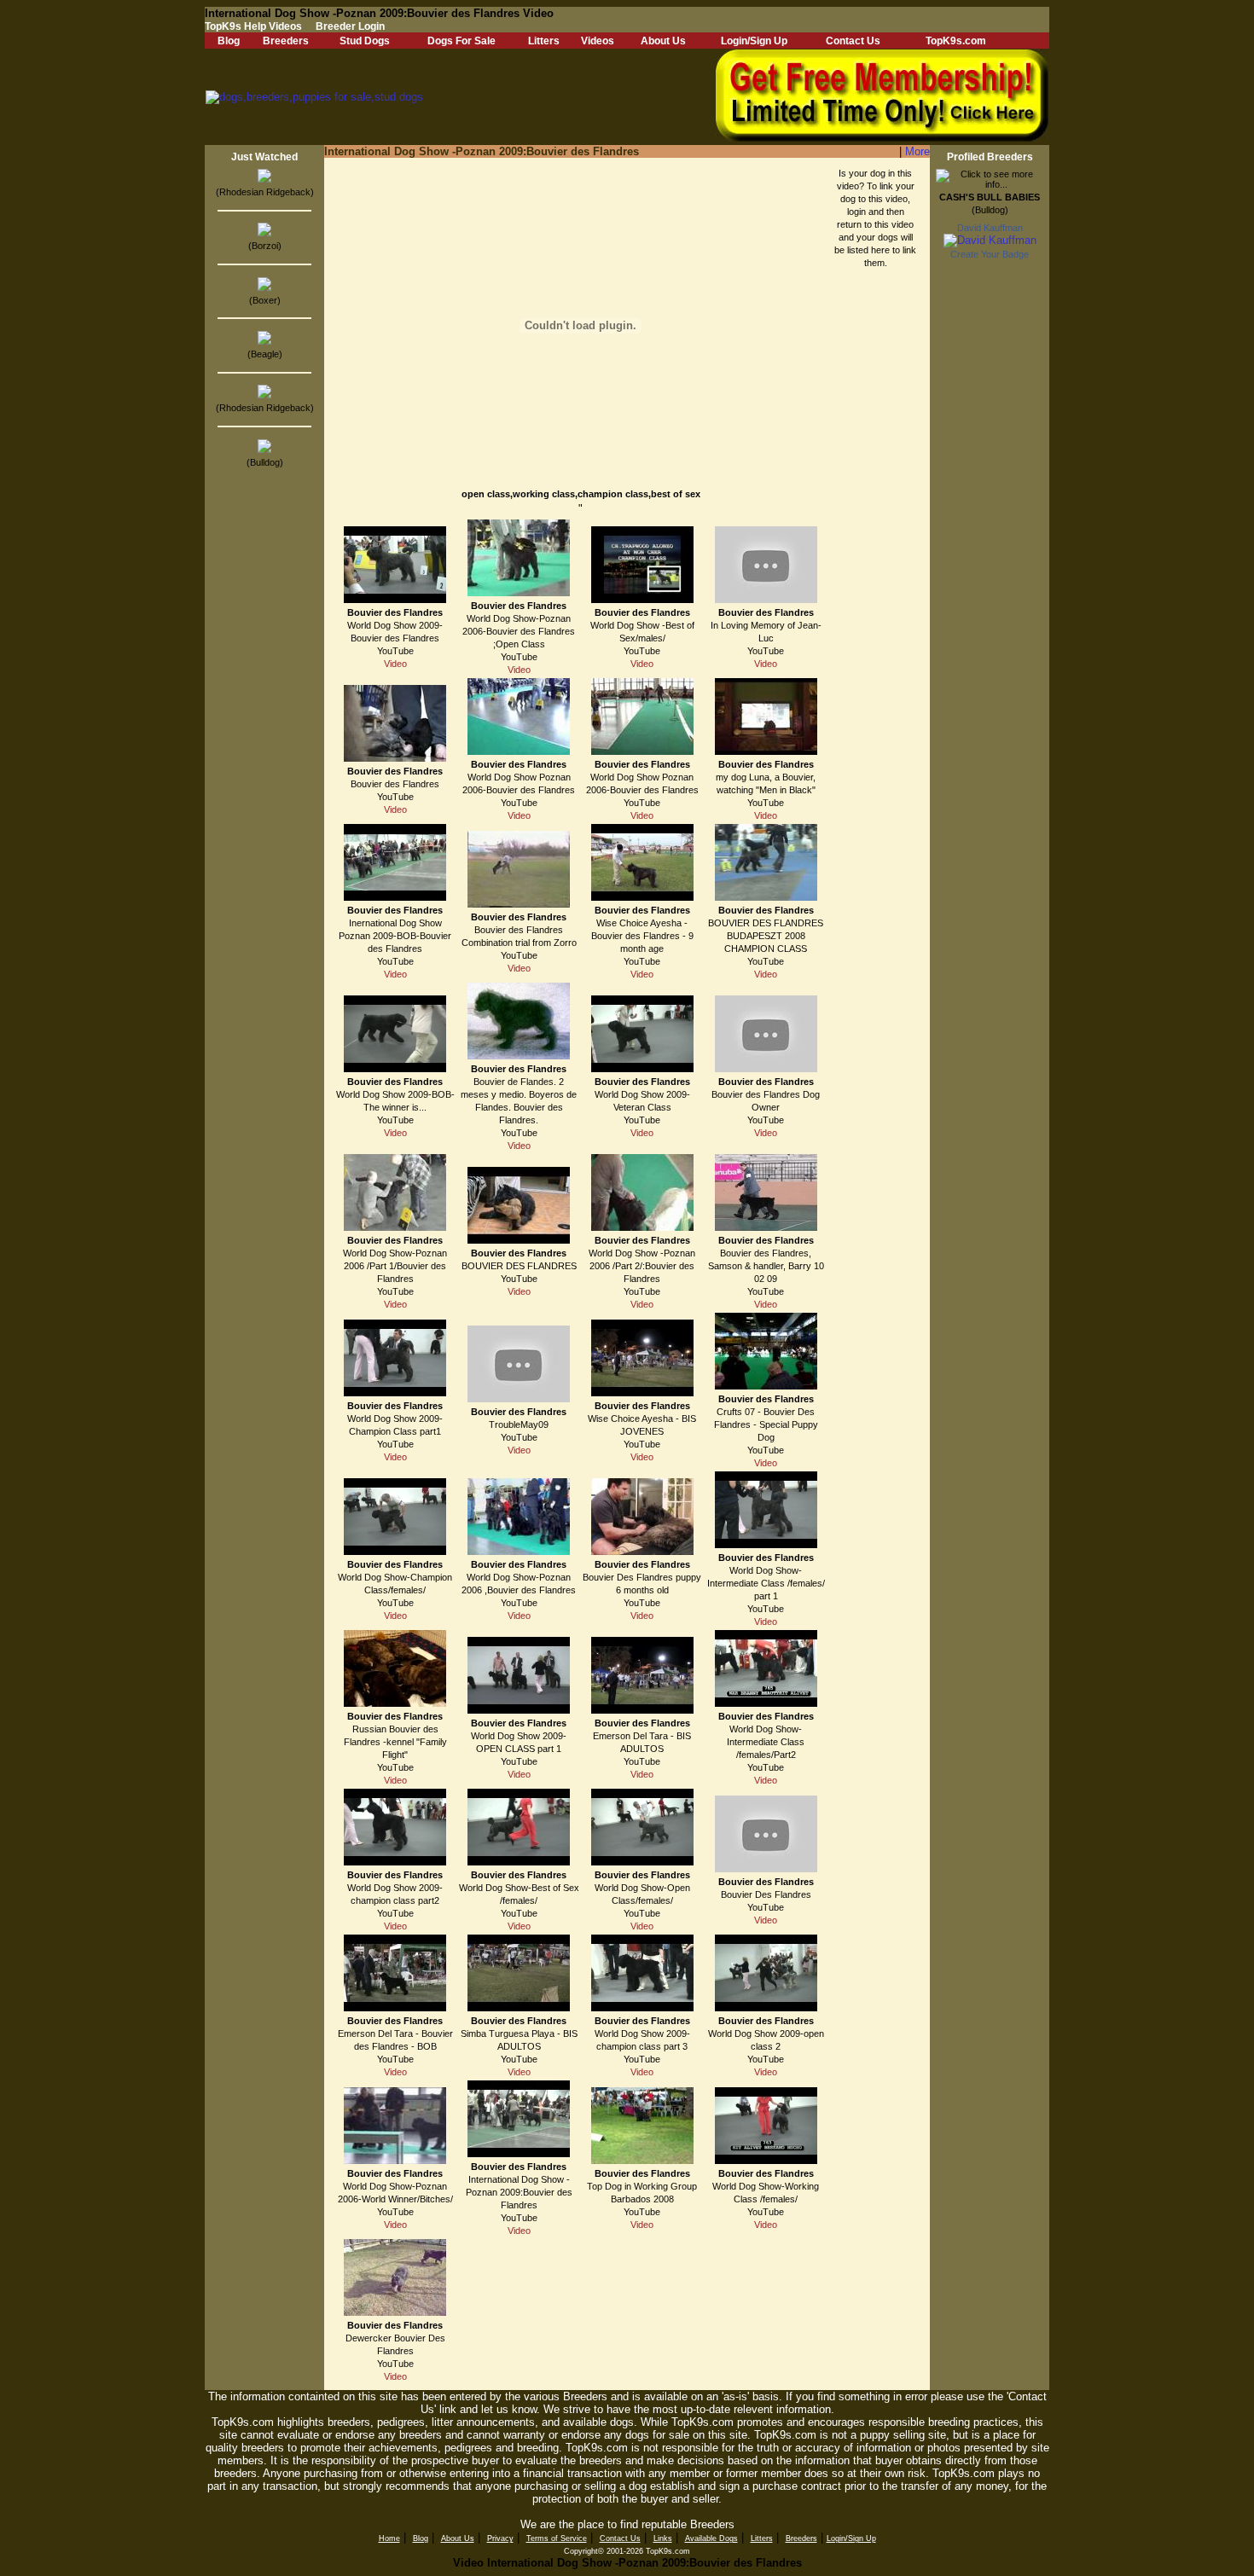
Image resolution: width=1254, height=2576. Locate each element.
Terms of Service (557, 2538)
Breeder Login (350, 26)
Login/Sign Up (754, 41)
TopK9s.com (956, 41)
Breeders (286, 41)
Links (663, 2538)
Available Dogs (711, 2538)
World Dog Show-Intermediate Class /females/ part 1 (766, 1583)
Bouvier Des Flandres (766, 1894)
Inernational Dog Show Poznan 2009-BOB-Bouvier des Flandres (395, 936)
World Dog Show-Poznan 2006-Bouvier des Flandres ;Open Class (519, 631)
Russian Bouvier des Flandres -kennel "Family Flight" (395, 1742)
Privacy (500, 2538)
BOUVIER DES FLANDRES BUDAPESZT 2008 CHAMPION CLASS (766, 936)
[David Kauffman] (990, 240)
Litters (544, 41)
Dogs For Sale (462, 41)
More (917, 151)
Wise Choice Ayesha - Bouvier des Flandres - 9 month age (642, 936)
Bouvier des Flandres (395, 612)
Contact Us (853, 41)
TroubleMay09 (519, 1424)
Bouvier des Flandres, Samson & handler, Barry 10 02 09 (766, 1266)
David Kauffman (990, 228)
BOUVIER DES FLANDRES (519, 1266)
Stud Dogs (365, 41)
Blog (229, 41)
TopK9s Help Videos (253, 26)
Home (389, 2538)
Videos (598, 41)
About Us (663, 41)
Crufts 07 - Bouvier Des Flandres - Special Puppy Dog (766, 1424)
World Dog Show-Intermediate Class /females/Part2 (766, 1742)
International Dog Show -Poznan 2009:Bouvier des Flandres (519, 2192)
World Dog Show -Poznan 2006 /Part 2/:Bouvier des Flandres (642, 1266)
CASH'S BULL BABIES (990, 197)
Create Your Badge (990, 254)
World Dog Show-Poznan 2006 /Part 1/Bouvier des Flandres (395, 1266)
